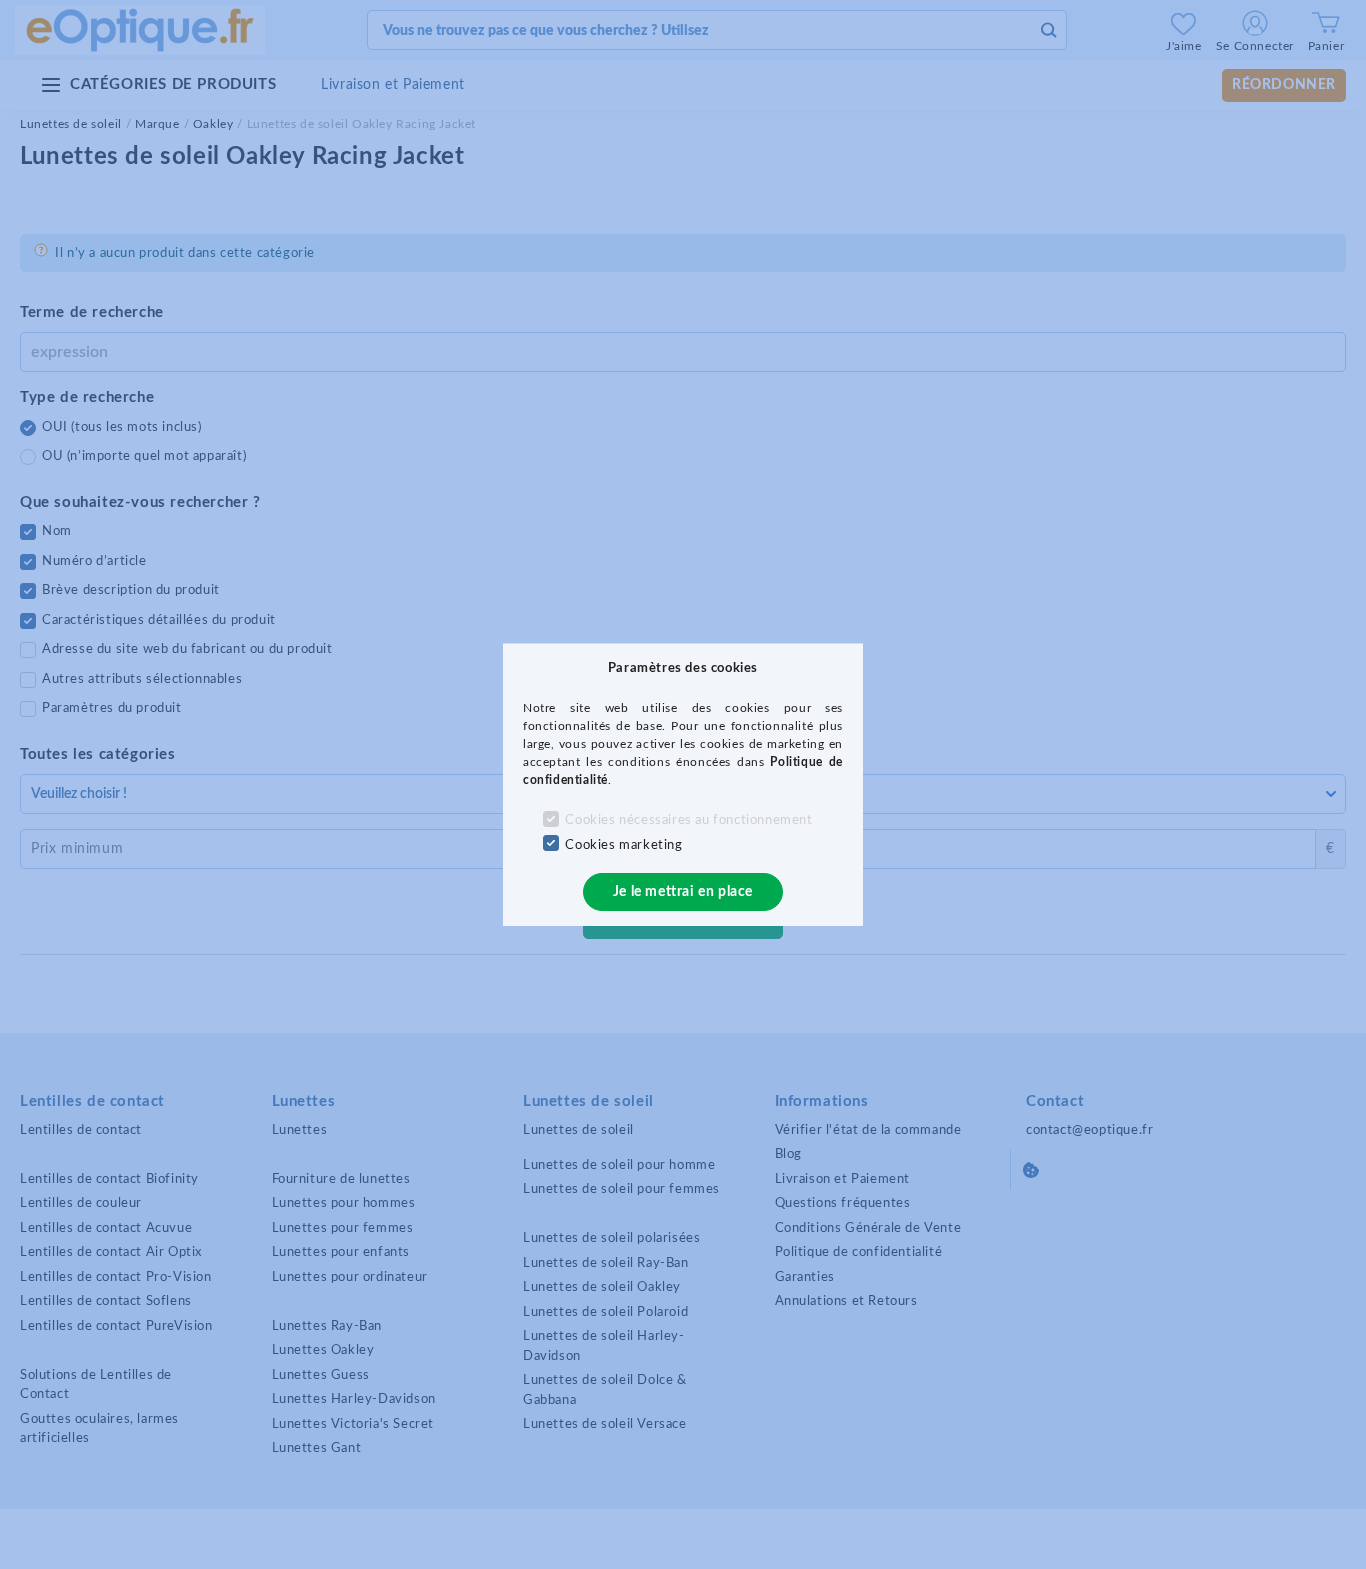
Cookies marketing (623, 845)
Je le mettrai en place (683, 892)
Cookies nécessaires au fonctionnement (688, 820)
